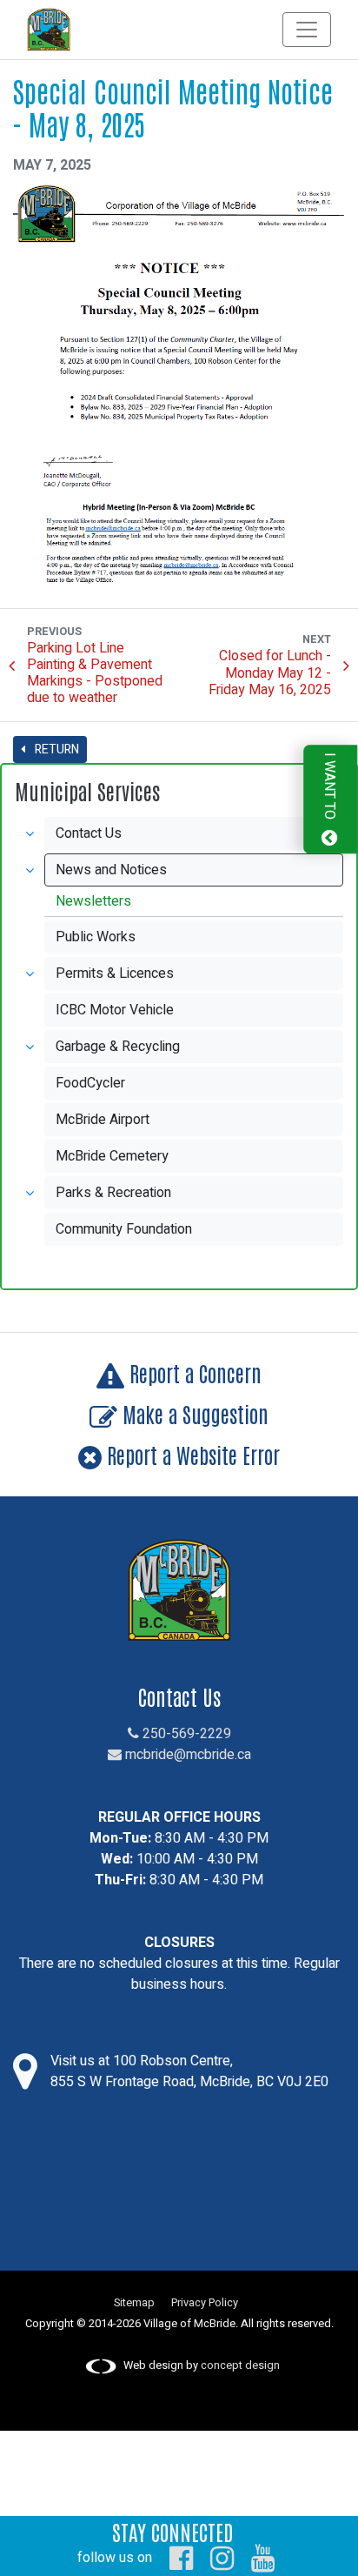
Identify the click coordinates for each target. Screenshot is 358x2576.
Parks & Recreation (113, 1193)
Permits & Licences (115, 974)
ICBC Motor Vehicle (115, 1010)
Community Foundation (124, 1229)
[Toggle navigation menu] (307, 30)
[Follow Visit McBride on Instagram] (222, 2558)
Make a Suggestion (193, 1413)
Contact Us (89, 833)
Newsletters (93, 901)
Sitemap (134, 2303)
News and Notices (111, 870)
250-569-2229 (185, 1734)
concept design (240, 2365)
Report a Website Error (191, 1454)
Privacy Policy (205, 2303)
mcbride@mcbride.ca (186, 1755)
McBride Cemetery (112, 1156)
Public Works (96, 937)
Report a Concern (193, 1372)
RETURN (56, 749)
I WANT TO (329, 789)
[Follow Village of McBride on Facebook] (181, 2558)
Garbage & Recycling (118, 1047)
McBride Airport (103, 1120)
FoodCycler (90, 1083)
